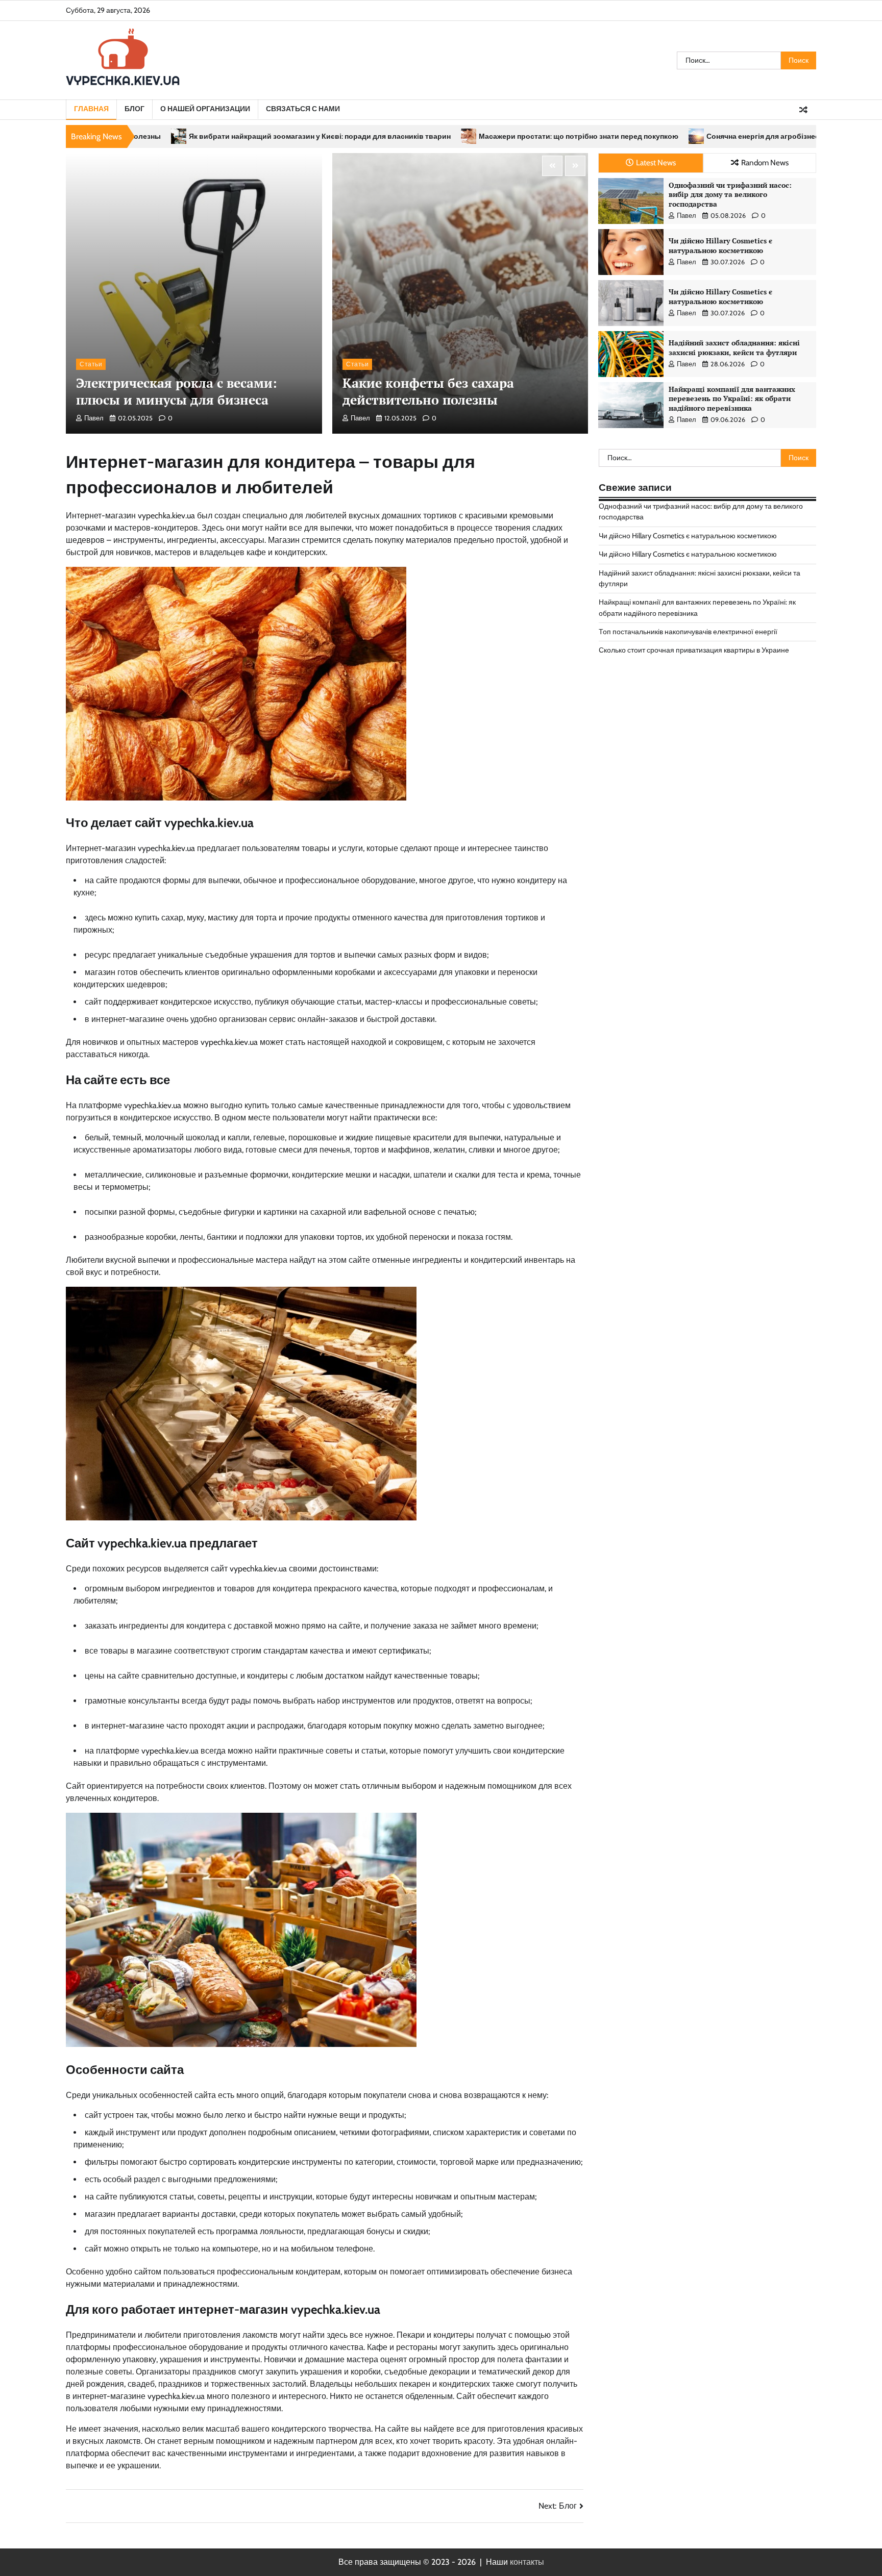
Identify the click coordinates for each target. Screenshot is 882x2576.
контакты (527, 2562)
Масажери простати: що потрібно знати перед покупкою (396, 136)
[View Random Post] (803, 110)
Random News (765, 162)
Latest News (656, 162)
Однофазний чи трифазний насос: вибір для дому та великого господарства (730, 194)
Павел (94, 418)
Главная (91, 109)
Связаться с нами (303, 109)
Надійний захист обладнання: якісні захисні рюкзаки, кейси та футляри (734, 347)
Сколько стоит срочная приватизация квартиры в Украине (694, 650)
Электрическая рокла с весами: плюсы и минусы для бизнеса (177, 391)
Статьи (91, 364)
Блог (134, 109)
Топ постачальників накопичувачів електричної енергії (688, 632)
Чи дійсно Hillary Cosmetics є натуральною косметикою (720, 245)
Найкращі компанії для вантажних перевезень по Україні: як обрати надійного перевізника (732, 398)
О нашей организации (205, 109)
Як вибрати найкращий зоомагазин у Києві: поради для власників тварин (137, 136)
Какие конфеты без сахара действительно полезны (428, 391)
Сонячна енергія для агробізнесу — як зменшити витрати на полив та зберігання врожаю (681, 136)
